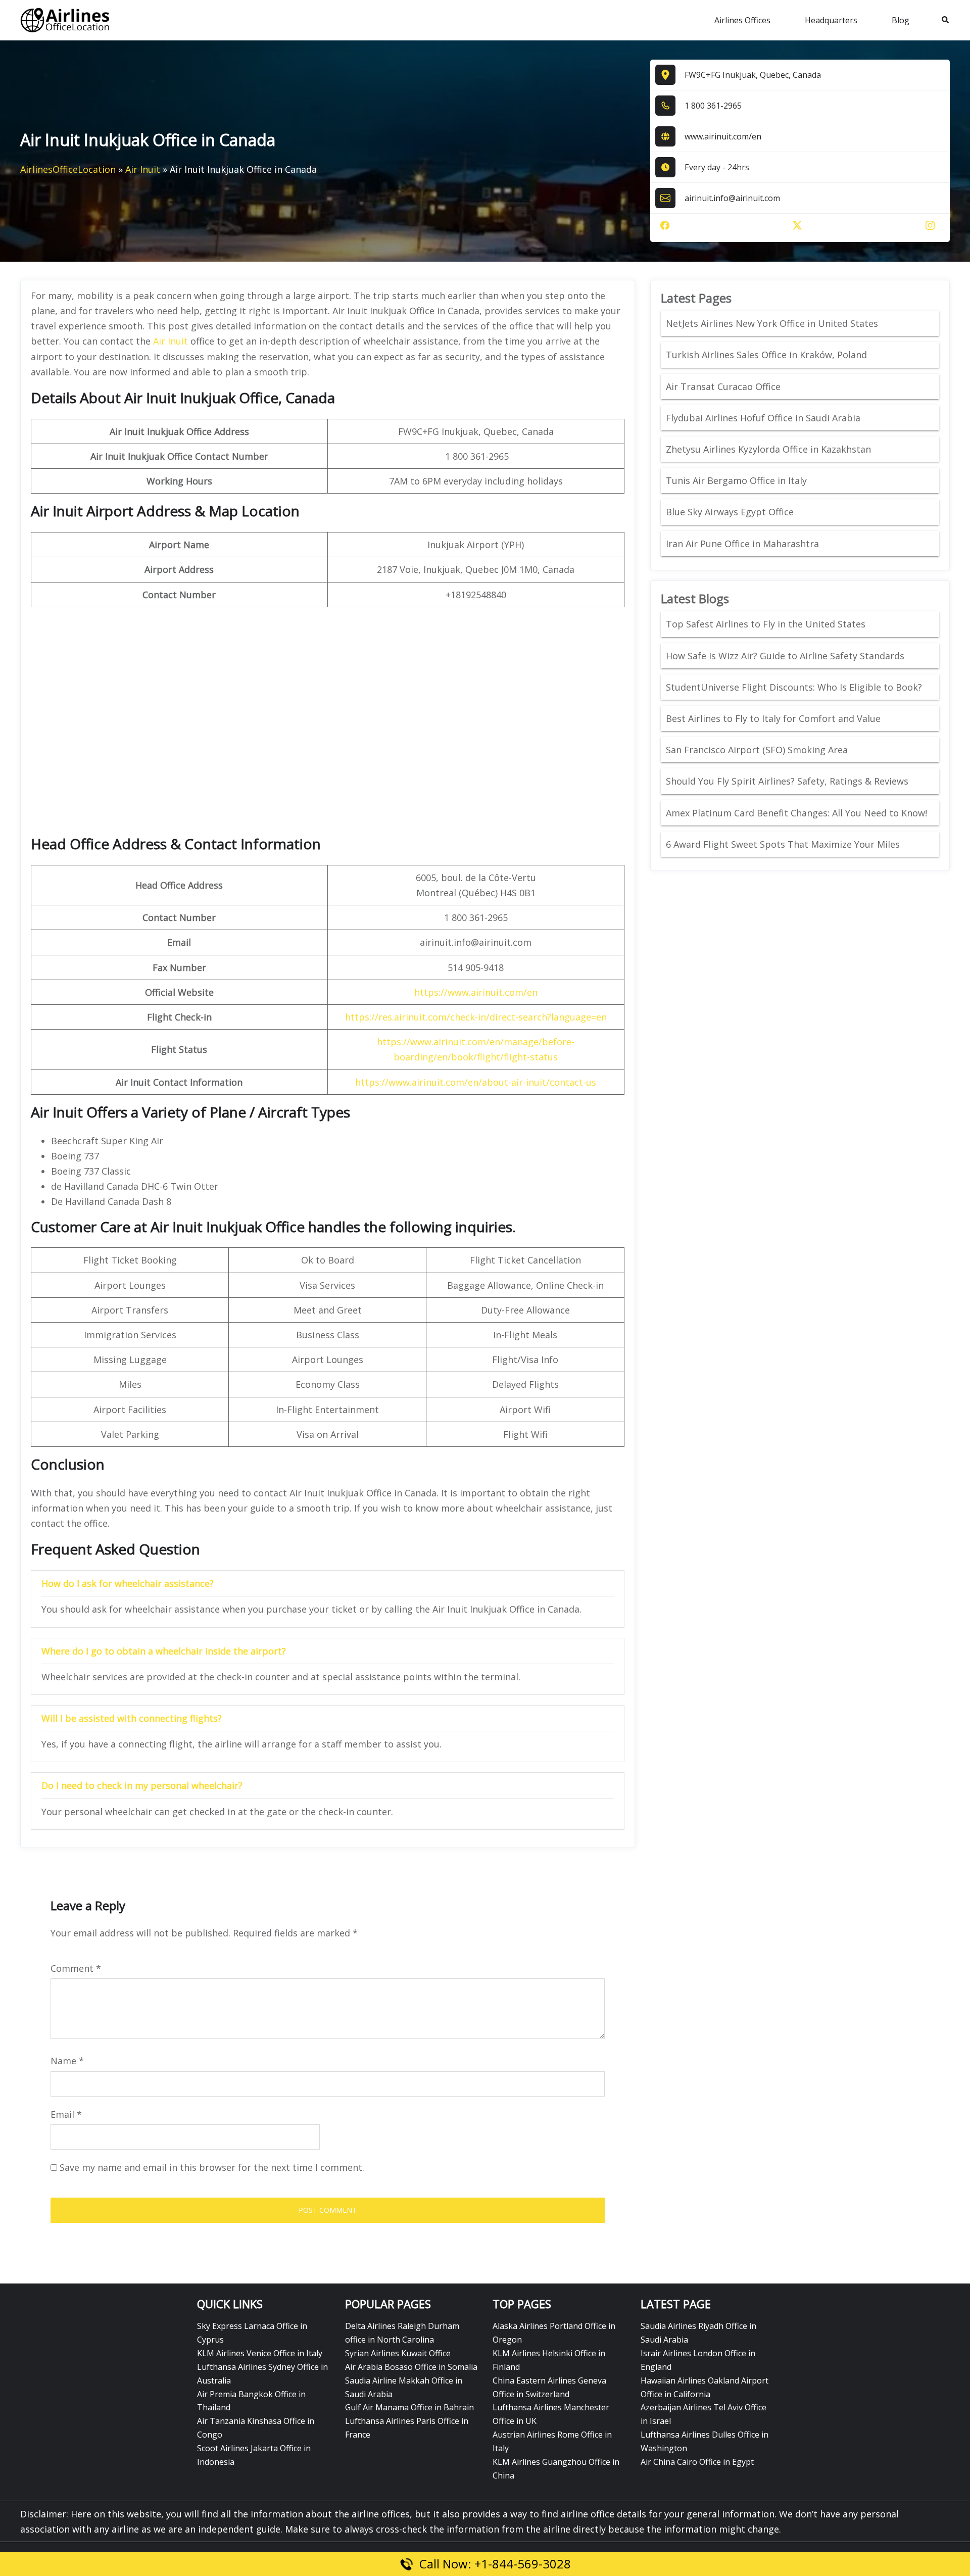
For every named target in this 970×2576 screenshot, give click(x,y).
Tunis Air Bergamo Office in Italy (736, 480)
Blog (901, 20)
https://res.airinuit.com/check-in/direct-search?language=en (476, 1017)
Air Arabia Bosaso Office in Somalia (411, 2367)
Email (66, 2114)
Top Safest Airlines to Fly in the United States (767, 624)
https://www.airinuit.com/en (476, 992)
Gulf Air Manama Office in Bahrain (409, 2407)
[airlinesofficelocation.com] (65, 19)
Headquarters (831, 20)
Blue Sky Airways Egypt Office (730, 512)
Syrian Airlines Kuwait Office (398, 2353)
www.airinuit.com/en (723, 136)
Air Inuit (143, 169)
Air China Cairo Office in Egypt (697, 2462)
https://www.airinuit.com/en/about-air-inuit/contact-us (476, 1082)
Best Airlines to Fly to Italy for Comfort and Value (773, 718)
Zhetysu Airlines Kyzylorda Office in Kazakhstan (768, 449)
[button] (946, 20)
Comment (76, 1968)
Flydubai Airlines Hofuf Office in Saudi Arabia (763, 418)
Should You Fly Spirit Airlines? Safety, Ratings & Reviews (787, 781)
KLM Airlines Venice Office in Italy (260, 2353)
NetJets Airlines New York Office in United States (772, 323)
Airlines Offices (742, 20)
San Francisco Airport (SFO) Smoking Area (757, 750)
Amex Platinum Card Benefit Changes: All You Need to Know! (798, 813)
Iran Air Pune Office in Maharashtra (742, 544)
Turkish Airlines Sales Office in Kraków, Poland (766, 355)
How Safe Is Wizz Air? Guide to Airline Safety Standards (785, 656)
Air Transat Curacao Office (723, 386)
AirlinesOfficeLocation (68, 169)
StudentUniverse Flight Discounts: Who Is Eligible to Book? (795, 687)
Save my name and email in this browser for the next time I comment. (212, 2167)
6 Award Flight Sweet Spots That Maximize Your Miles (783, 844)
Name (67, 2061)
